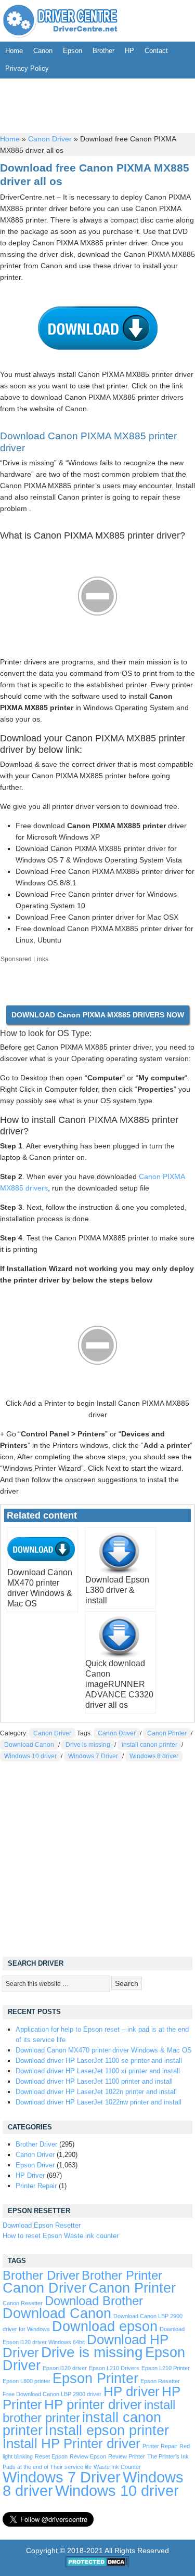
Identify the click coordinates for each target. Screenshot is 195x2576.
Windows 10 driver (30, 1756)
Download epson (105, 2326)
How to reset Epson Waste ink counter (61, 2236)
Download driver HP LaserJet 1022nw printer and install (99, 2102)
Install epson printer (107, 2430)
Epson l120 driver (65, 2368)
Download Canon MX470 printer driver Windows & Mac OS (104, 2050)
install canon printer (149, 1745)
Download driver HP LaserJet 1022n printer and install (96, 2092)
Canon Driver (50, 139)
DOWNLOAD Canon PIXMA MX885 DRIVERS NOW (98, 1015)
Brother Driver (36, 2144)
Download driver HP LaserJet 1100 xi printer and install (98, 2071)
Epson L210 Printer (166, 2368)
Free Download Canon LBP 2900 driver (52, 2394)
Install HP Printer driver (71, 2443)
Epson (73, 51)
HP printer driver (93, 2404)
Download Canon (29, 1745)
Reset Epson (51, 2456)
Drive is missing (88, 1745)
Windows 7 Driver (93, 1756)
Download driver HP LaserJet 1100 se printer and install (99, 2061)
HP (129, 51)
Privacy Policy (27, 68)
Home (14, 51)
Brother (103, 51)
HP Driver (30, 2175)
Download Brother (94, 2301)
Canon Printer (167, 1733)
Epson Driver (35, 2165)
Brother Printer (122, 2276)
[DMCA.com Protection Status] (97, 2565)
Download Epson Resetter (42, 2225)
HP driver (132, 2391)
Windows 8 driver (154, 1756)
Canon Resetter (23, 2303)
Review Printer (127, 2456)
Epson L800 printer (27, 2381)
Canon (43, 51)
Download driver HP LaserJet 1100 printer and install (94, 2081)
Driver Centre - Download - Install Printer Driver (60, 21)
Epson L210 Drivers (114, 2368)
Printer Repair (36, 2186)
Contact (156, 51)
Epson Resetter (160, 2381)
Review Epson (88, 2456)
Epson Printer (95, 2378)
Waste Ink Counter (117, 2467)
